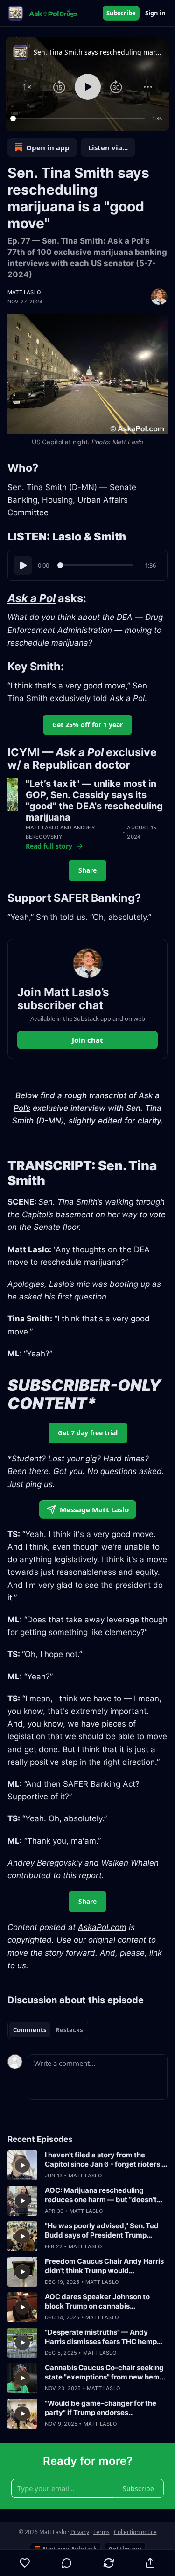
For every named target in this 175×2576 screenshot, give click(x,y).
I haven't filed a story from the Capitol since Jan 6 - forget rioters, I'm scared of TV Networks (103, 2160)
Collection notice (135, 2532)
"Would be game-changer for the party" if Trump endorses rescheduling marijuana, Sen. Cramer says (101, 2408)
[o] (22, 2165)
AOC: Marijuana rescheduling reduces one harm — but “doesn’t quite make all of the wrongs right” (103, 2195)
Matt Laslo (24, 292)
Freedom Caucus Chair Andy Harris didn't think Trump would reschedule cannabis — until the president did (104, 2266)
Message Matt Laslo (94, 1509)
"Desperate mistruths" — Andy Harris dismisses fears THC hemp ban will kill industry (101, 2337)
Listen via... (108, 147)
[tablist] (48, 2030)
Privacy (80, 2532)
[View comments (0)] (67, 2563)
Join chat (87, 1040)
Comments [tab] (30, 2030)
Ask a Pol (31, 598)
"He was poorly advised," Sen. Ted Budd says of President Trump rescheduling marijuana (102, 2231)
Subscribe (121, 13)
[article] (87, 2165)
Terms (101, 2532)
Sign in (155, 13)
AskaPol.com (102, 1927)
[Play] (23, 565)
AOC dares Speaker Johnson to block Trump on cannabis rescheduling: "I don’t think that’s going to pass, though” (100, 2302)
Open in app (48, 147)
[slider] (79, 119)
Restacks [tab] (69, 2030)
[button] (27, 87)
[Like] (25, 2563)
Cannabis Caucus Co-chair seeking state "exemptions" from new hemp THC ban (104, 2372)
